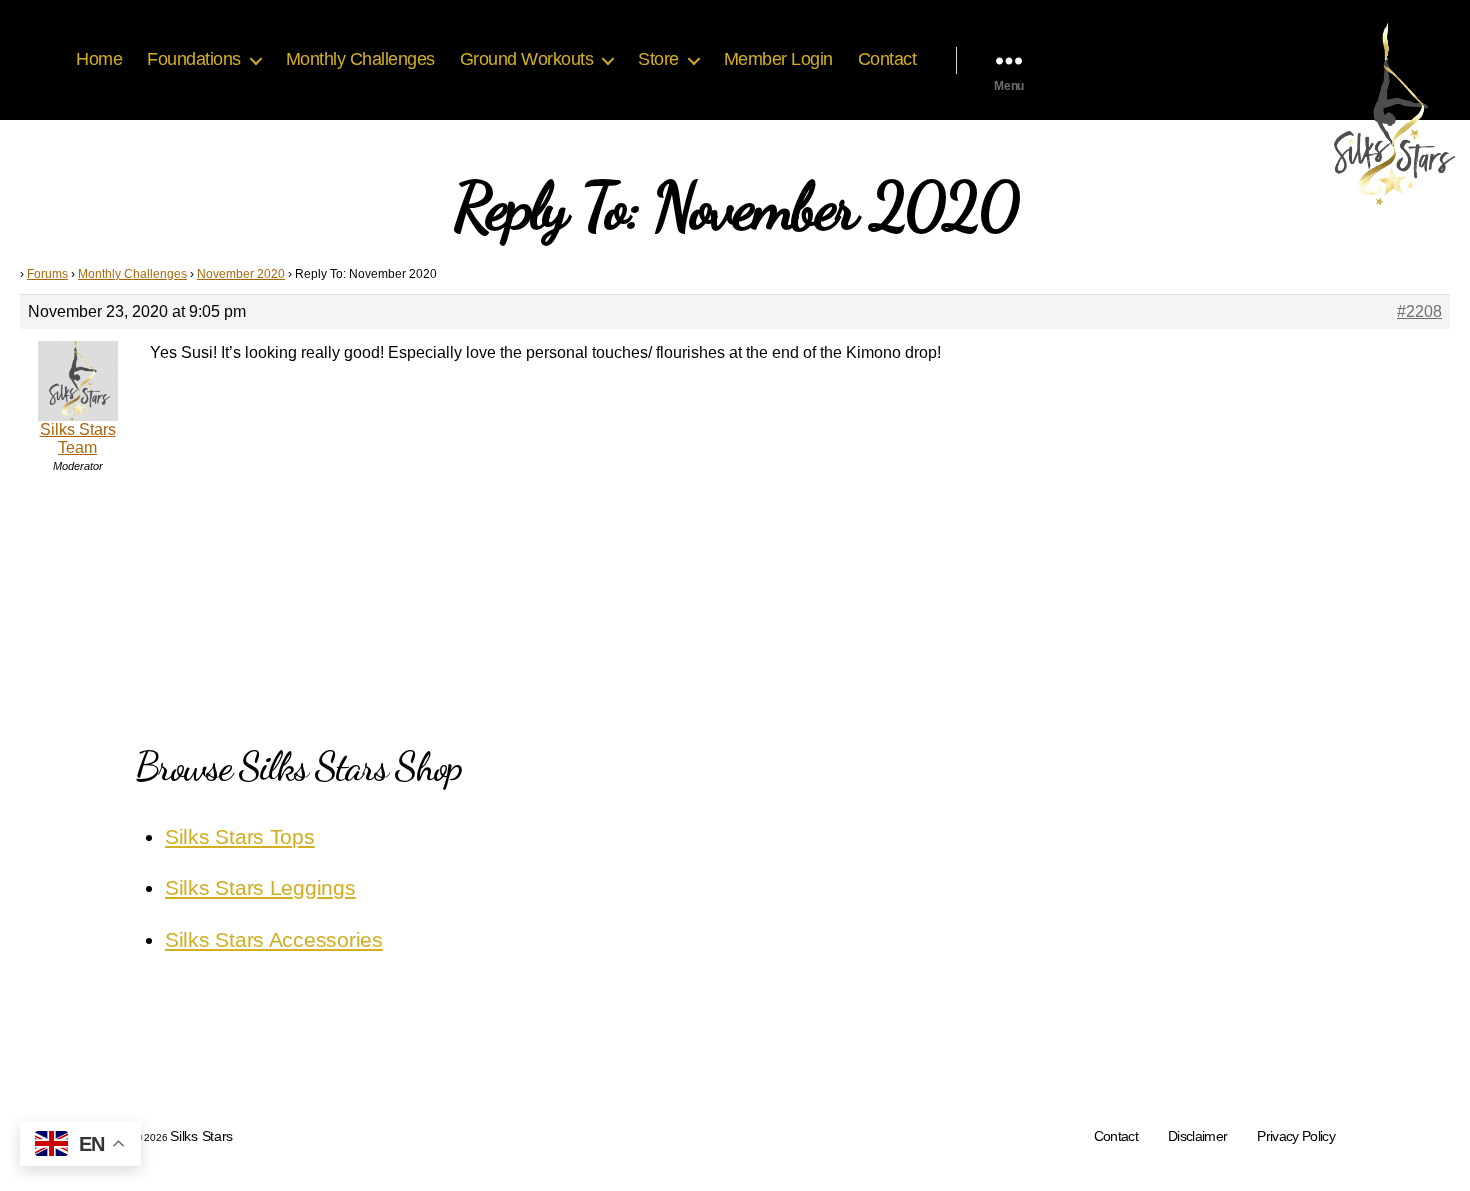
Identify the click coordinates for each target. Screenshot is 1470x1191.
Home (99, 59)
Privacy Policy (1296, 1136)
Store (658, 59)
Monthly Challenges (360, 59)
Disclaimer (1197, 1136)
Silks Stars (201, 1136)
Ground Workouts (527, 59)
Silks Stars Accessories (274, 939)
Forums (47, 274)
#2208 (1419, 311)
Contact (887, 59)
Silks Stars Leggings (260, 887)
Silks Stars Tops (240, 836)
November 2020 (241, 274)
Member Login (778, 59)
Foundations (194, 59)
